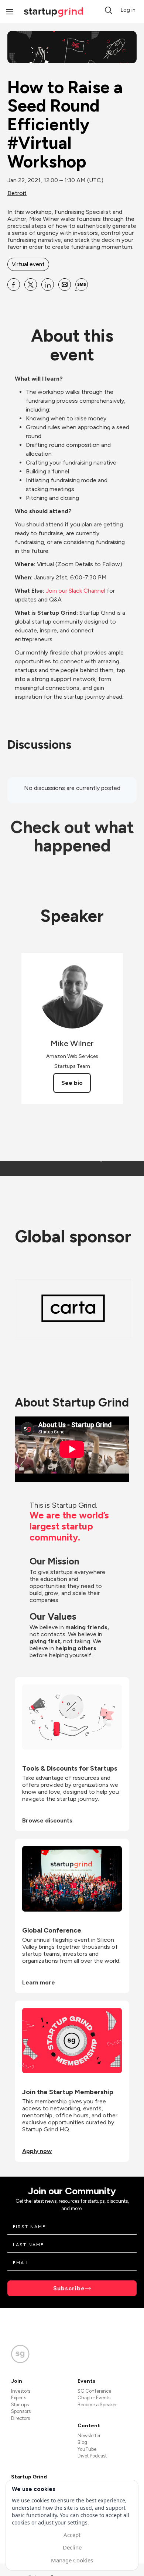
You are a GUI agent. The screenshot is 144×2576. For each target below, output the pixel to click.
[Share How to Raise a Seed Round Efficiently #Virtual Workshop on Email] (65, 285)
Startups (20, 2405)
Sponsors (21, 2411)
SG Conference (94, 2391)
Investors (21, 2391)
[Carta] (73, 1308)
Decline (72, 2547)
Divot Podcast (92, 2456)
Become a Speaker (97, 2405)
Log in (128, 10)
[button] (109, 10)
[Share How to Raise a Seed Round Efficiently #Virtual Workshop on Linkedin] (48, 285)
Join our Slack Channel (76, 591)
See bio (72, 1083)
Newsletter (89, 2436)
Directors (20, 2418)
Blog (82, 2442)
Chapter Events (94, 2398)
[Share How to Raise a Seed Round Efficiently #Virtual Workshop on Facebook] (14, 285)
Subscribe (69, 2288)
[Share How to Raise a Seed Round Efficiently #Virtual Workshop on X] (31, 285)
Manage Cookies (72, 2560)
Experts (19, 2398)
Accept (72, 2535)
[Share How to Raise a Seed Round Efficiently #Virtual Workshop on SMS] (82, 285)
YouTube (87, 2449)
